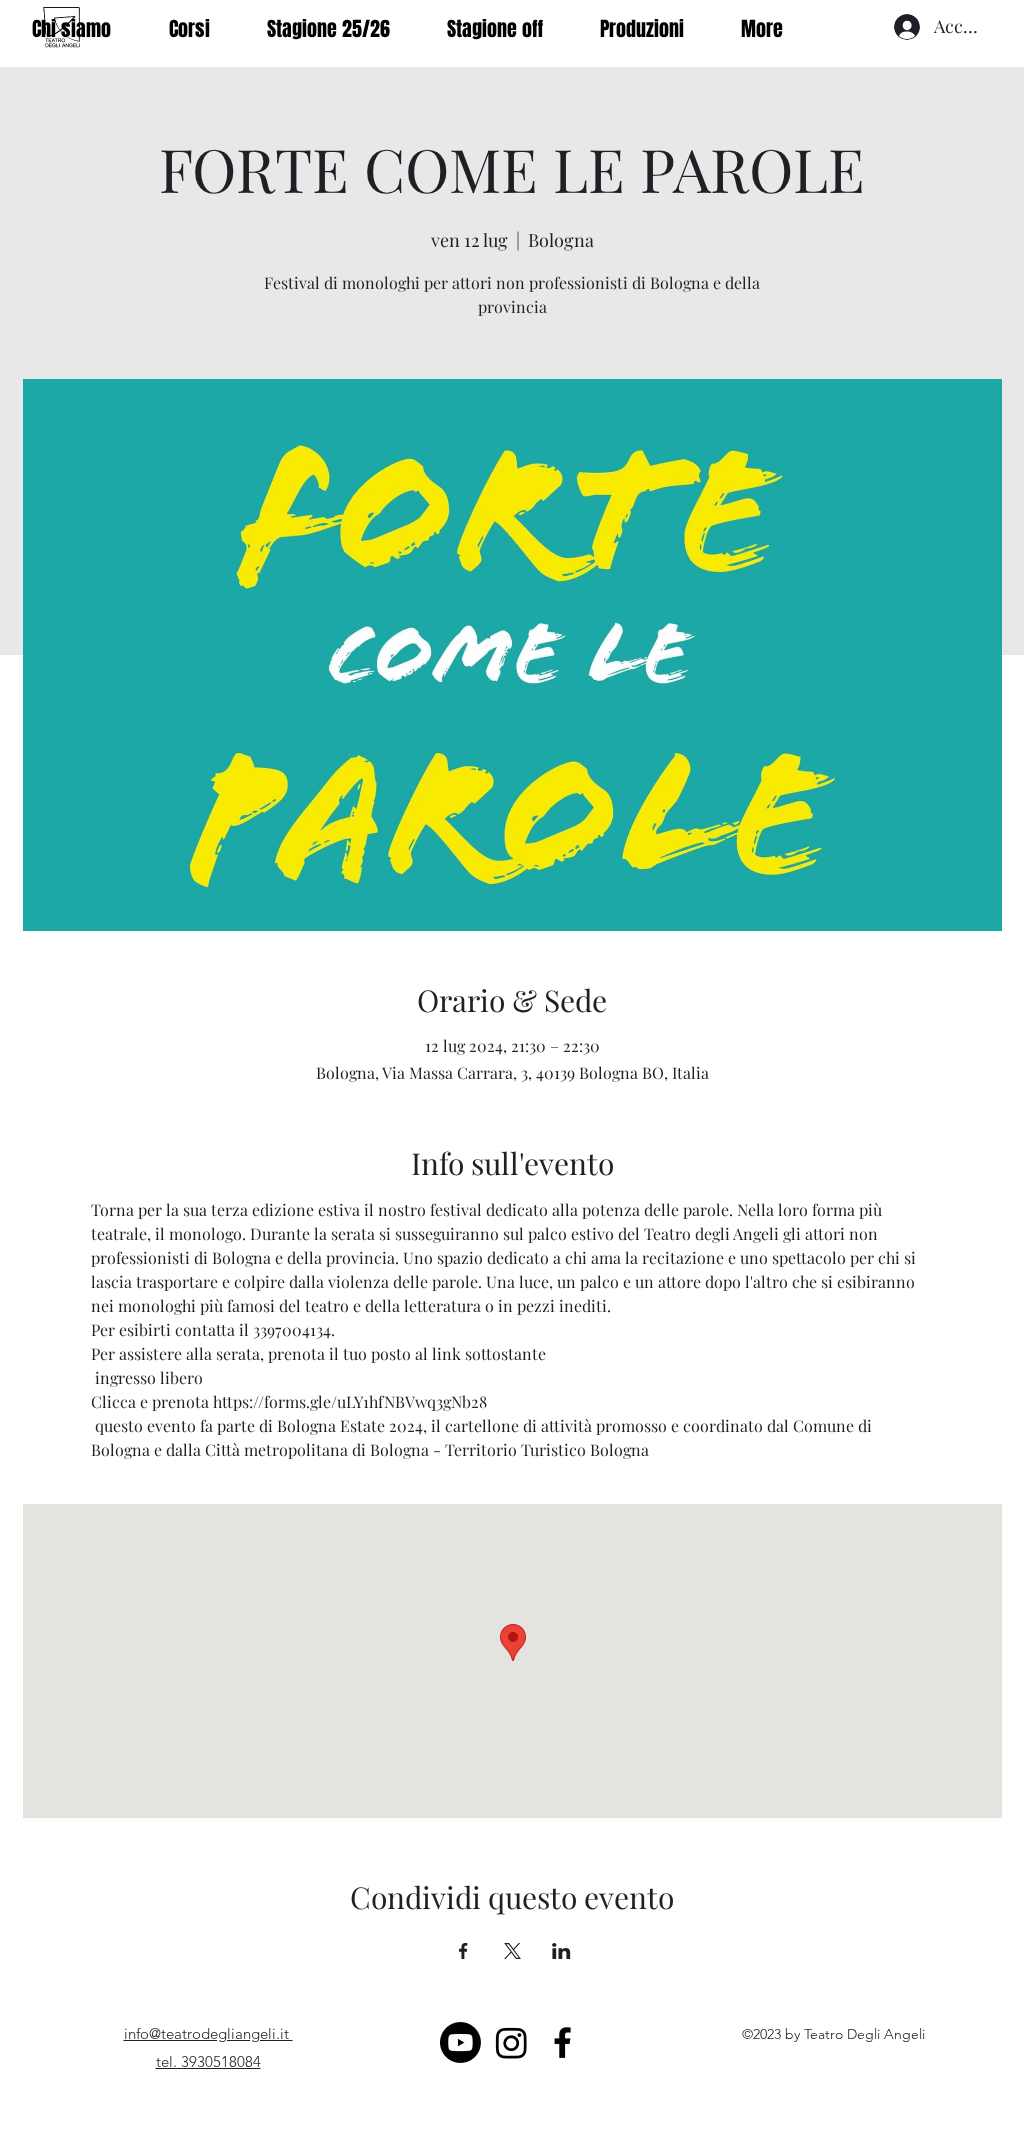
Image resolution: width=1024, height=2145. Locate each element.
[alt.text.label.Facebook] (562, 2042)
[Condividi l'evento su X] (512, 1951)
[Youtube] (460, 2042)
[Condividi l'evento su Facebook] (463, 1951)
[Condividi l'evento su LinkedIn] (561, 1951)
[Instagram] (511, 2042)
